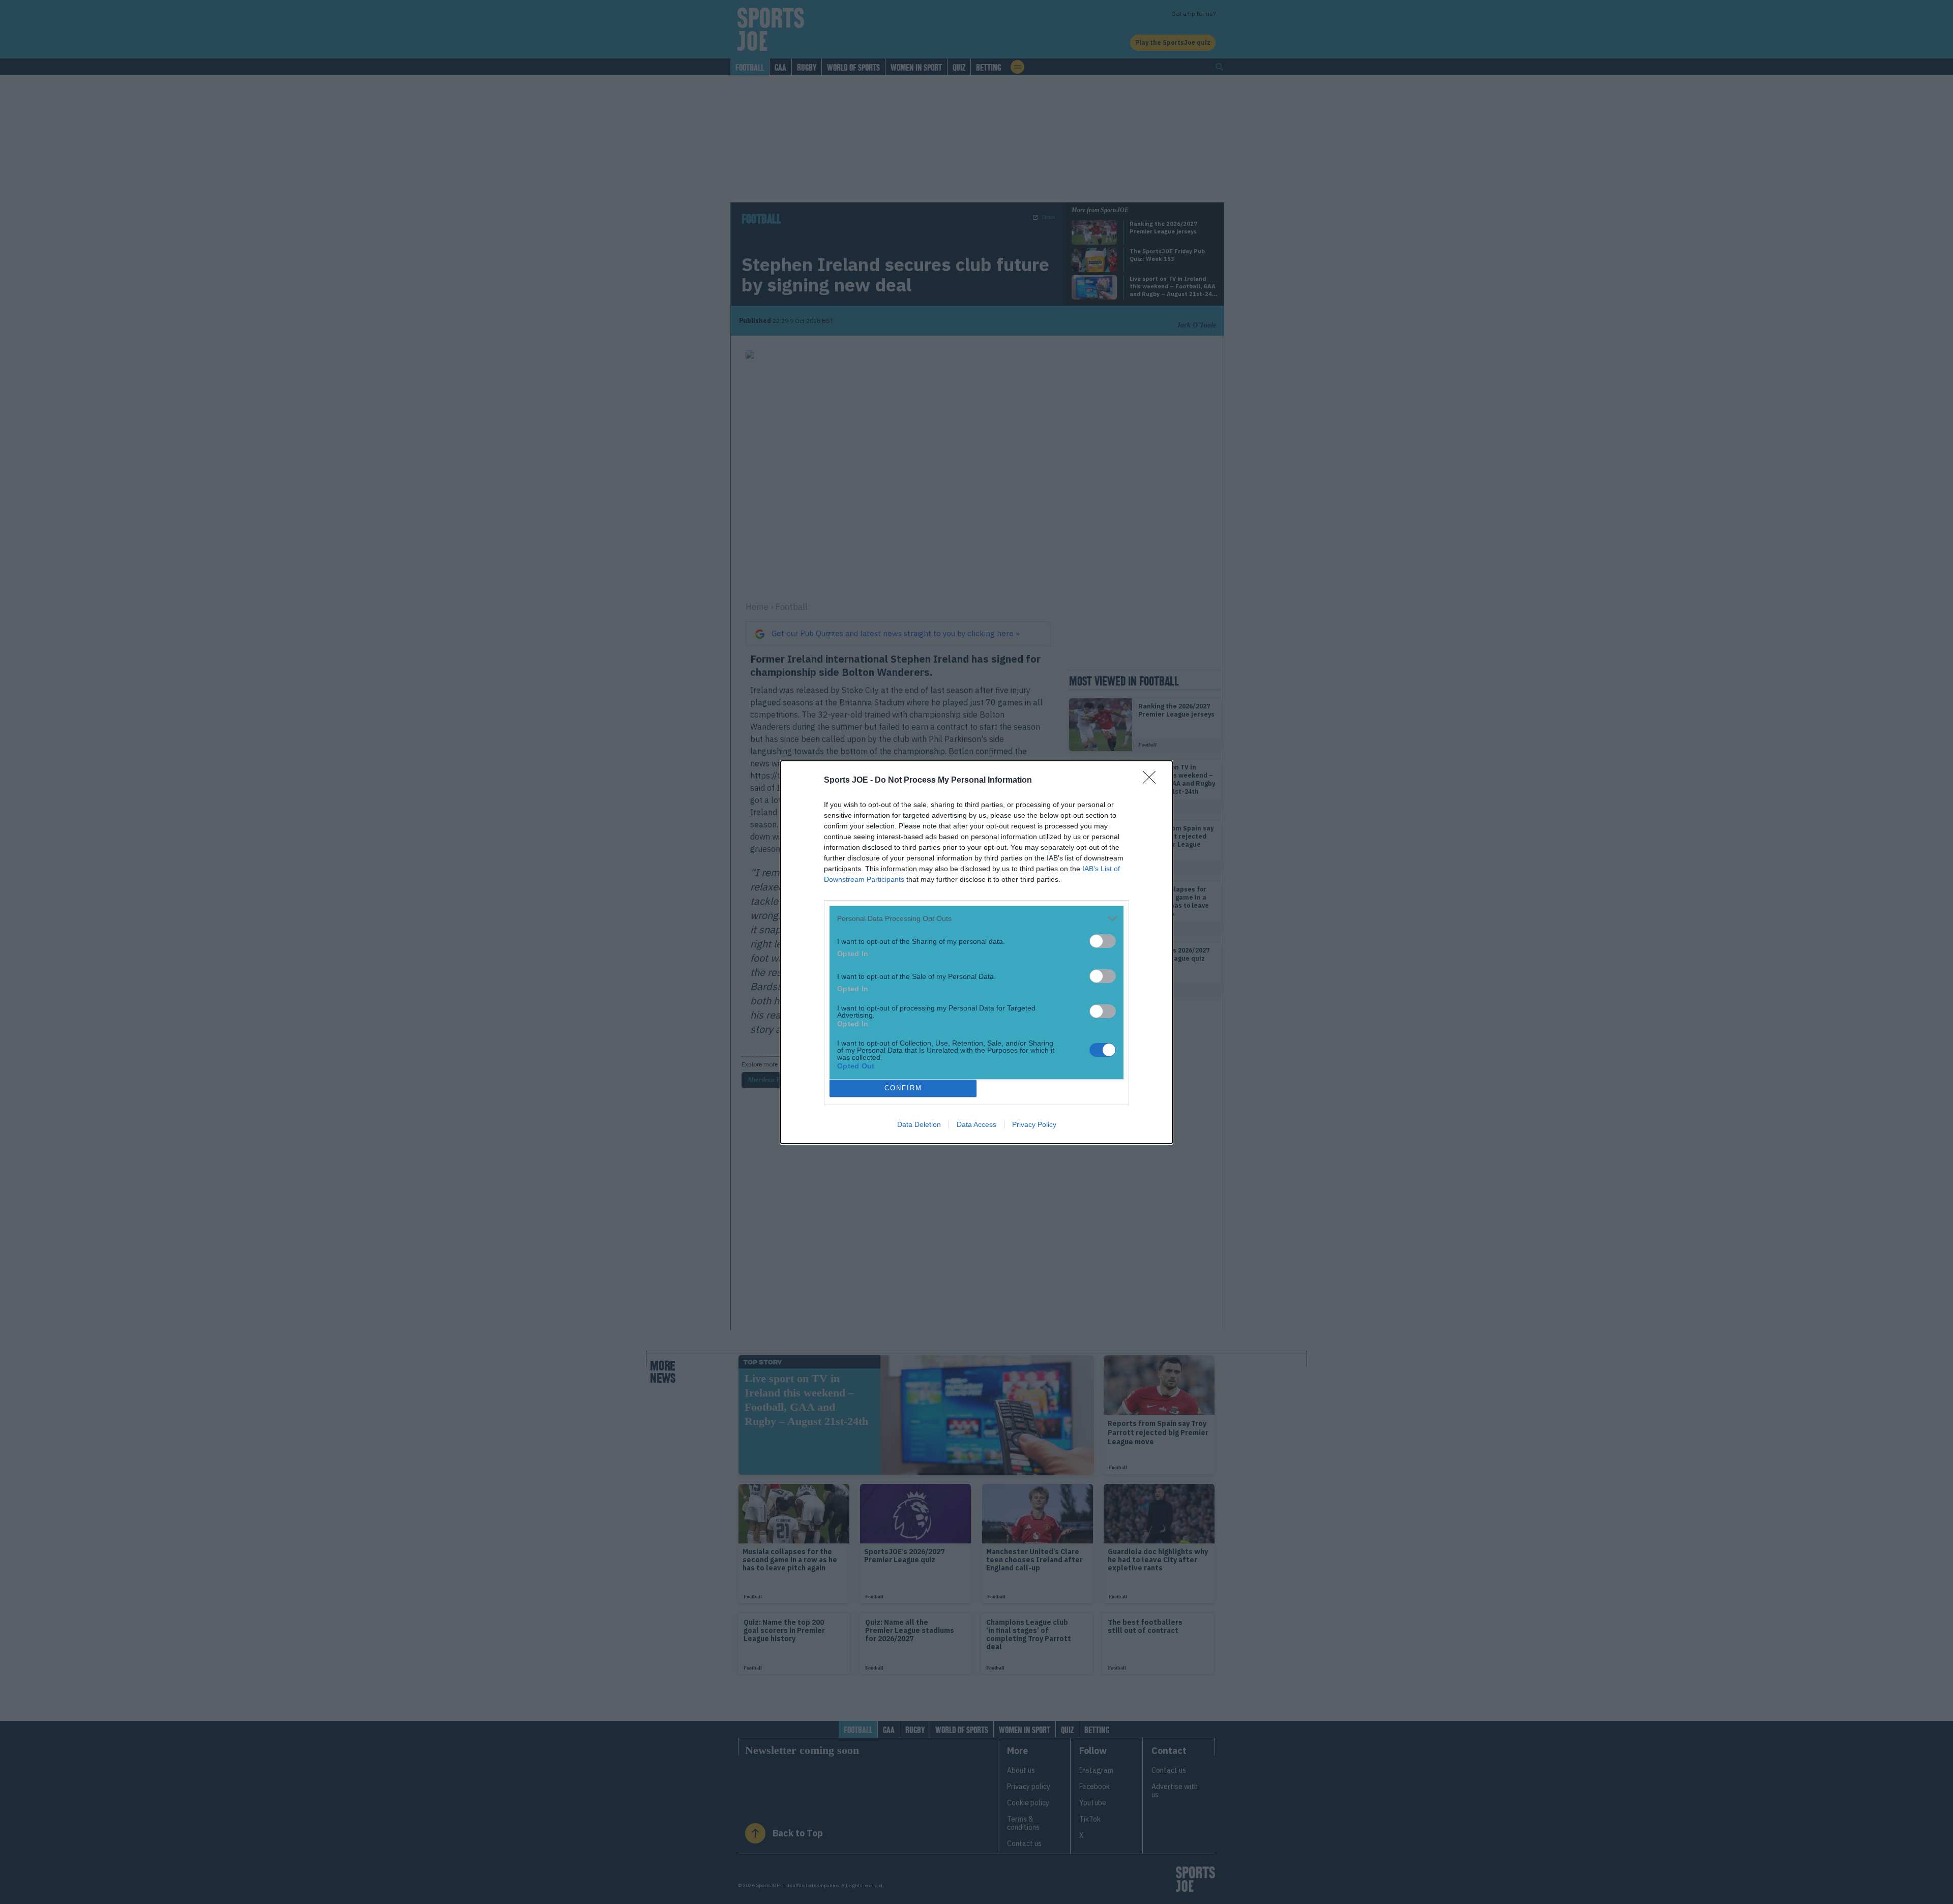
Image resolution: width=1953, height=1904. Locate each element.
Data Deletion (919, 1124)
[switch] (1103, 941)
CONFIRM (903, 1088)
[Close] (1152, 781)
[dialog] (976, 952)
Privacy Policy (1034, 1124)
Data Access (976, 1124)
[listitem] (976, 919)
